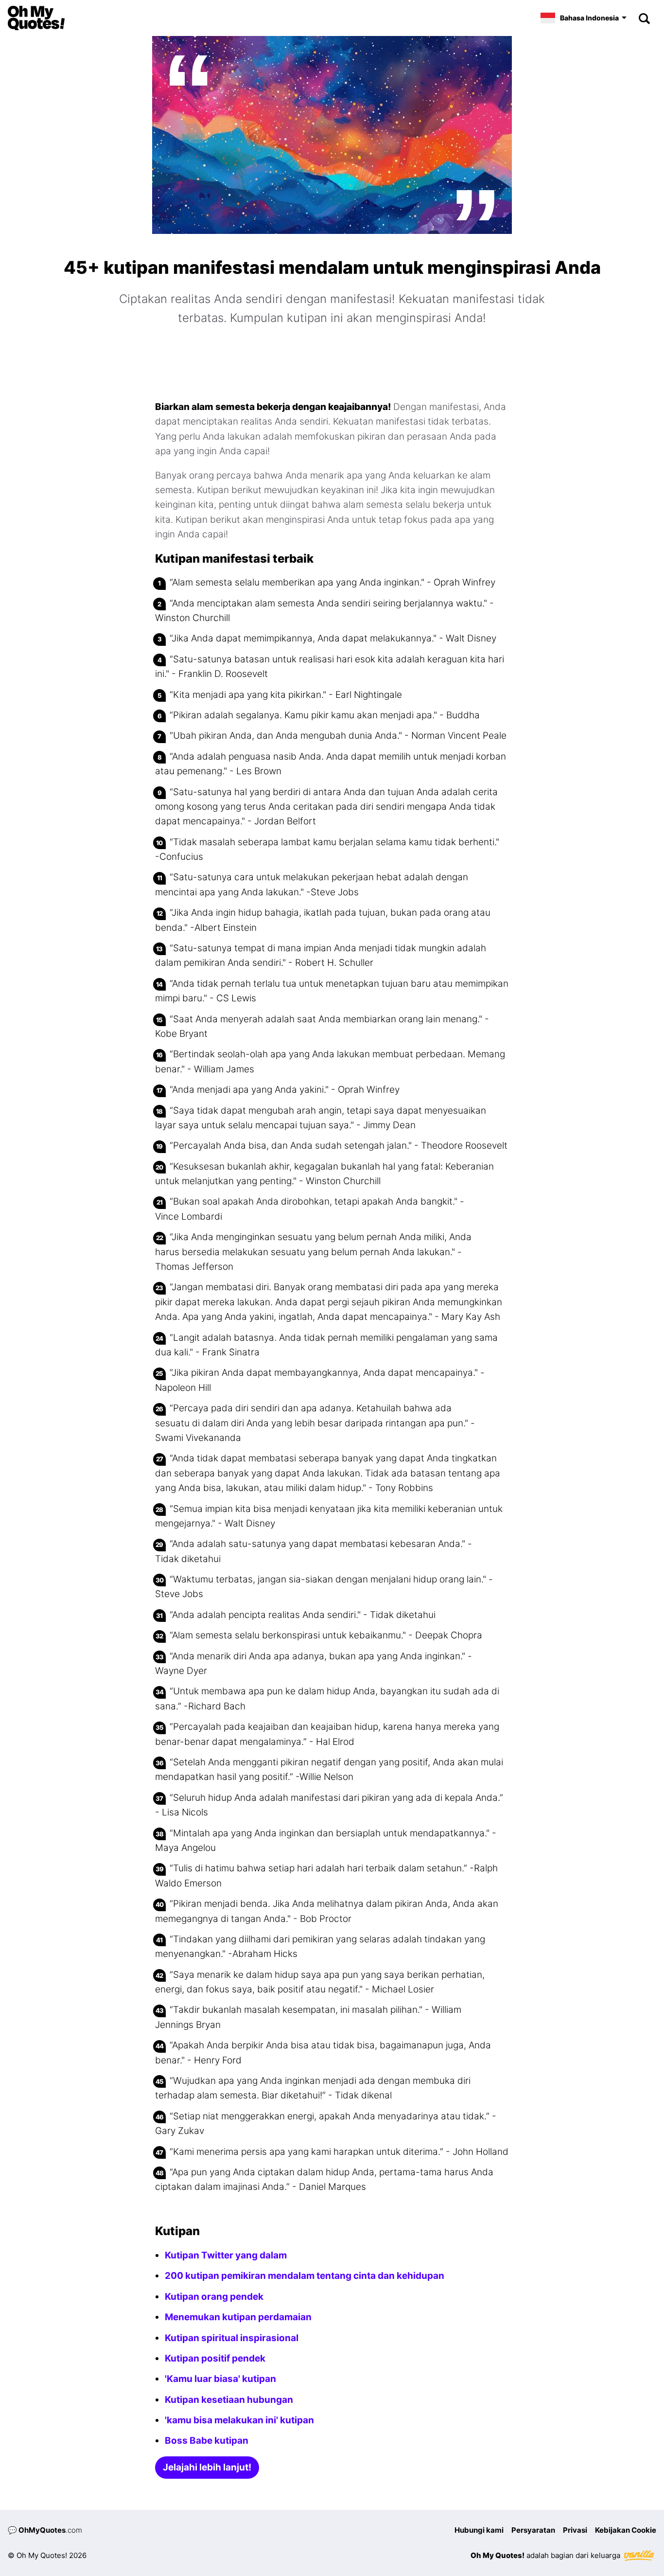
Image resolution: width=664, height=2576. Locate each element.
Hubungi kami (479, 2530)
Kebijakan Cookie (626, 2530)
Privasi (575, 2530)
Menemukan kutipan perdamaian (238, 2317)
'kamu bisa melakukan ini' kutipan (239, 2420)
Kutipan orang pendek (214, 2297)
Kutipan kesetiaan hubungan (229, 2400)
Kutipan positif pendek (215, 2358)
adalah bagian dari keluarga (546, 2555)
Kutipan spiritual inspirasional (232, 2338)
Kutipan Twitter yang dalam (226, 2255)
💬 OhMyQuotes (45, 2530)
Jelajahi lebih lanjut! (207, 2467)
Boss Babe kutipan (207, 2441)
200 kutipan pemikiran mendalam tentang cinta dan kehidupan (305, 2276)
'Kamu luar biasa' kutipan (220, 2379)
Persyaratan (533, 2530)
